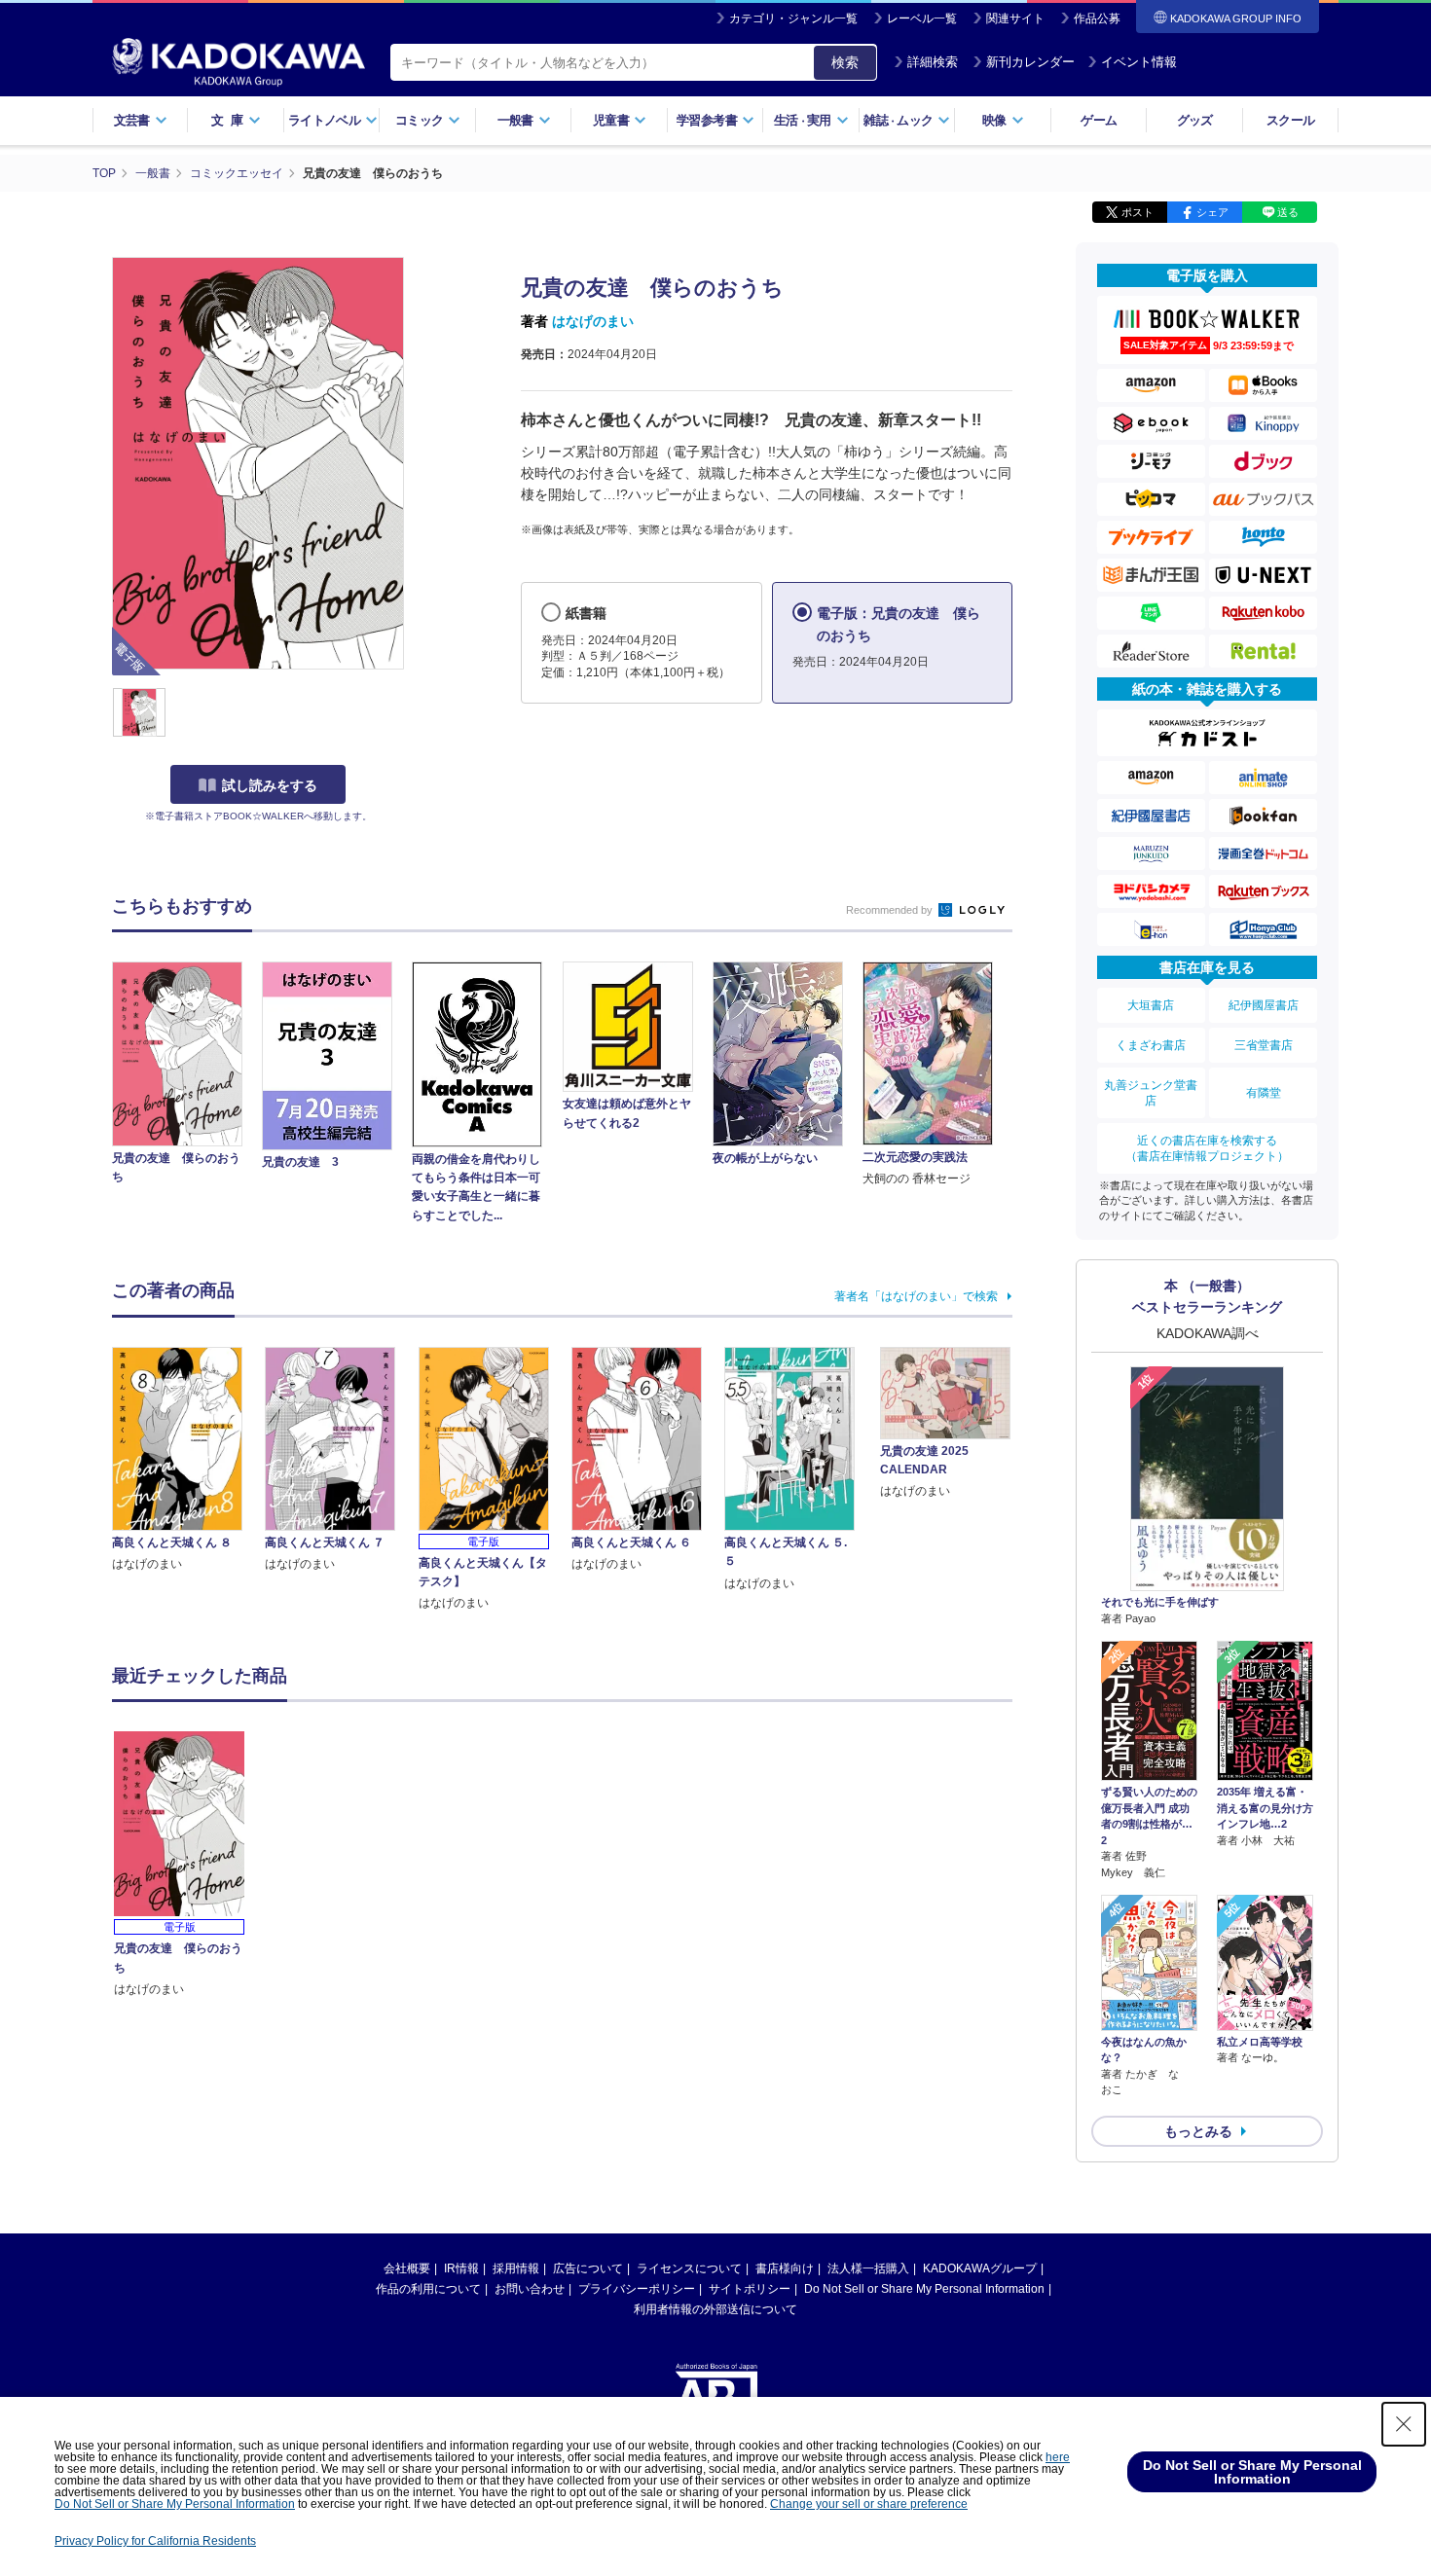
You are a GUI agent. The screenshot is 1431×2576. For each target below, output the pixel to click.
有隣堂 (1264, 1093)
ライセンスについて (689, 2268)
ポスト (1137, 212)
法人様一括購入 (868, 2268)
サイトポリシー (750, 2289)
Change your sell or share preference (869, 2504)
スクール (1290, 120)
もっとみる (1198, 2131)
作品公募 (1097, 18)
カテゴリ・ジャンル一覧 (793, 18)
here (1058, 2457)
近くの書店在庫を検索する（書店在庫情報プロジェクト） (1207, 1148)
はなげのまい (593, 321)
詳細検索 (933, 62)
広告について (588, 2268)
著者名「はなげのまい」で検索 (916, 1296)
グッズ (1195, 120)
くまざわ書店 (1151, 1045)
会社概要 (407, 2268)
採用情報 (516, 2268)
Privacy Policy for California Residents (155, 2541)
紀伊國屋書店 (1264, 1005)
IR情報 (461, 2268)
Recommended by (891, 910)
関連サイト (1015, 18)
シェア (1212, 212)
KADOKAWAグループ (980, 2268)
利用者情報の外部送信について (715, 2309)
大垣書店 (1151, 1005)
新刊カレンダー (1030, 62)
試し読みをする (270, 785)
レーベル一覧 (922, 18)
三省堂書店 (1264, 1045)
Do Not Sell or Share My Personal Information (924, 2289)
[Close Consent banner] (1404, 2424)
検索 (845, 62)
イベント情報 (1139, 62)
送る (1288, 212)
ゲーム (1099, 120)
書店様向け (785, 2268)
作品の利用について (428, 2289)
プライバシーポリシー (637, 2289)
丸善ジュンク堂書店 (1151, 1093)
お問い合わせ (530, 2289)
